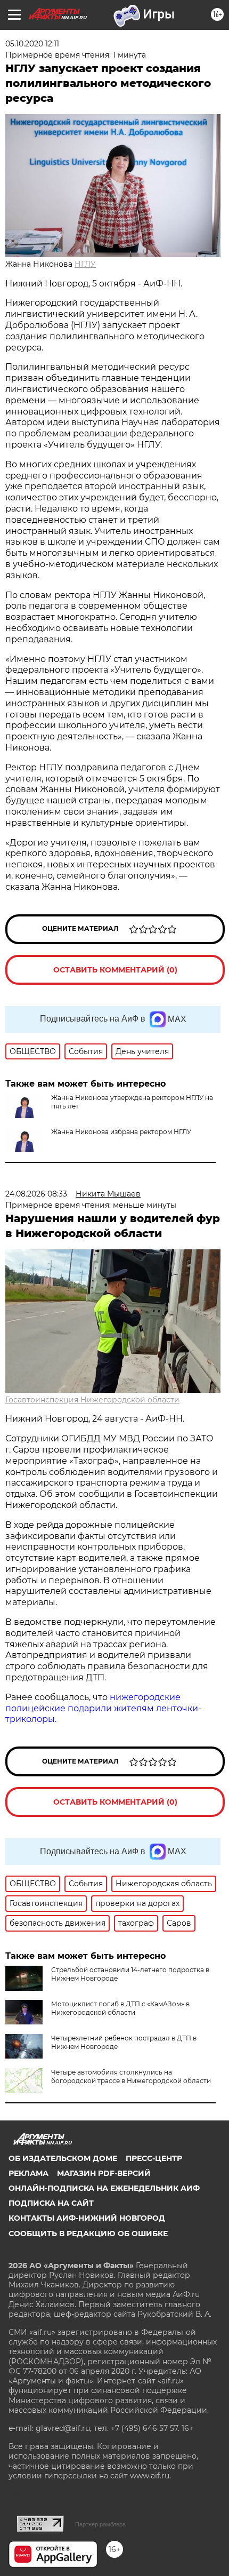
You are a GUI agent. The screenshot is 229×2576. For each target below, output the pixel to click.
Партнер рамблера (100, 2524)
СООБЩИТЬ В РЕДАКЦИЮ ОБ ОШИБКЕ (88, 2234)
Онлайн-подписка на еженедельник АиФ (104, 2188)
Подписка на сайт (51, 2203)
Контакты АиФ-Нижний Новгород (87, 2218)
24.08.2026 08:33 (36, 1194)
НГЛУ (85, 264)
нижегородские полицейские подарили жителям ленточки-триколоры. (103, 1708)
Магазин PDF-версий (104, 2173)
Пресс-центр (154, 2158)
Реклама (28, 2173)
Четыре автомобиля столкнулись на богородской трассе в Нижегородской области (131, 2076)
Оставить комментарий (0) (115, 970)
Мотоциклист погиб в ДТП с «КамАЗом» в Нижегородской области (120, 2008)
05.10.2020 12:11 (32, 44)
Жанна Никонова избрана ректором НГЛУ (121, 1132)
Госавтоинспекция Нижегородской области (92, 1400)
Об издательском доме (63, 2158)
